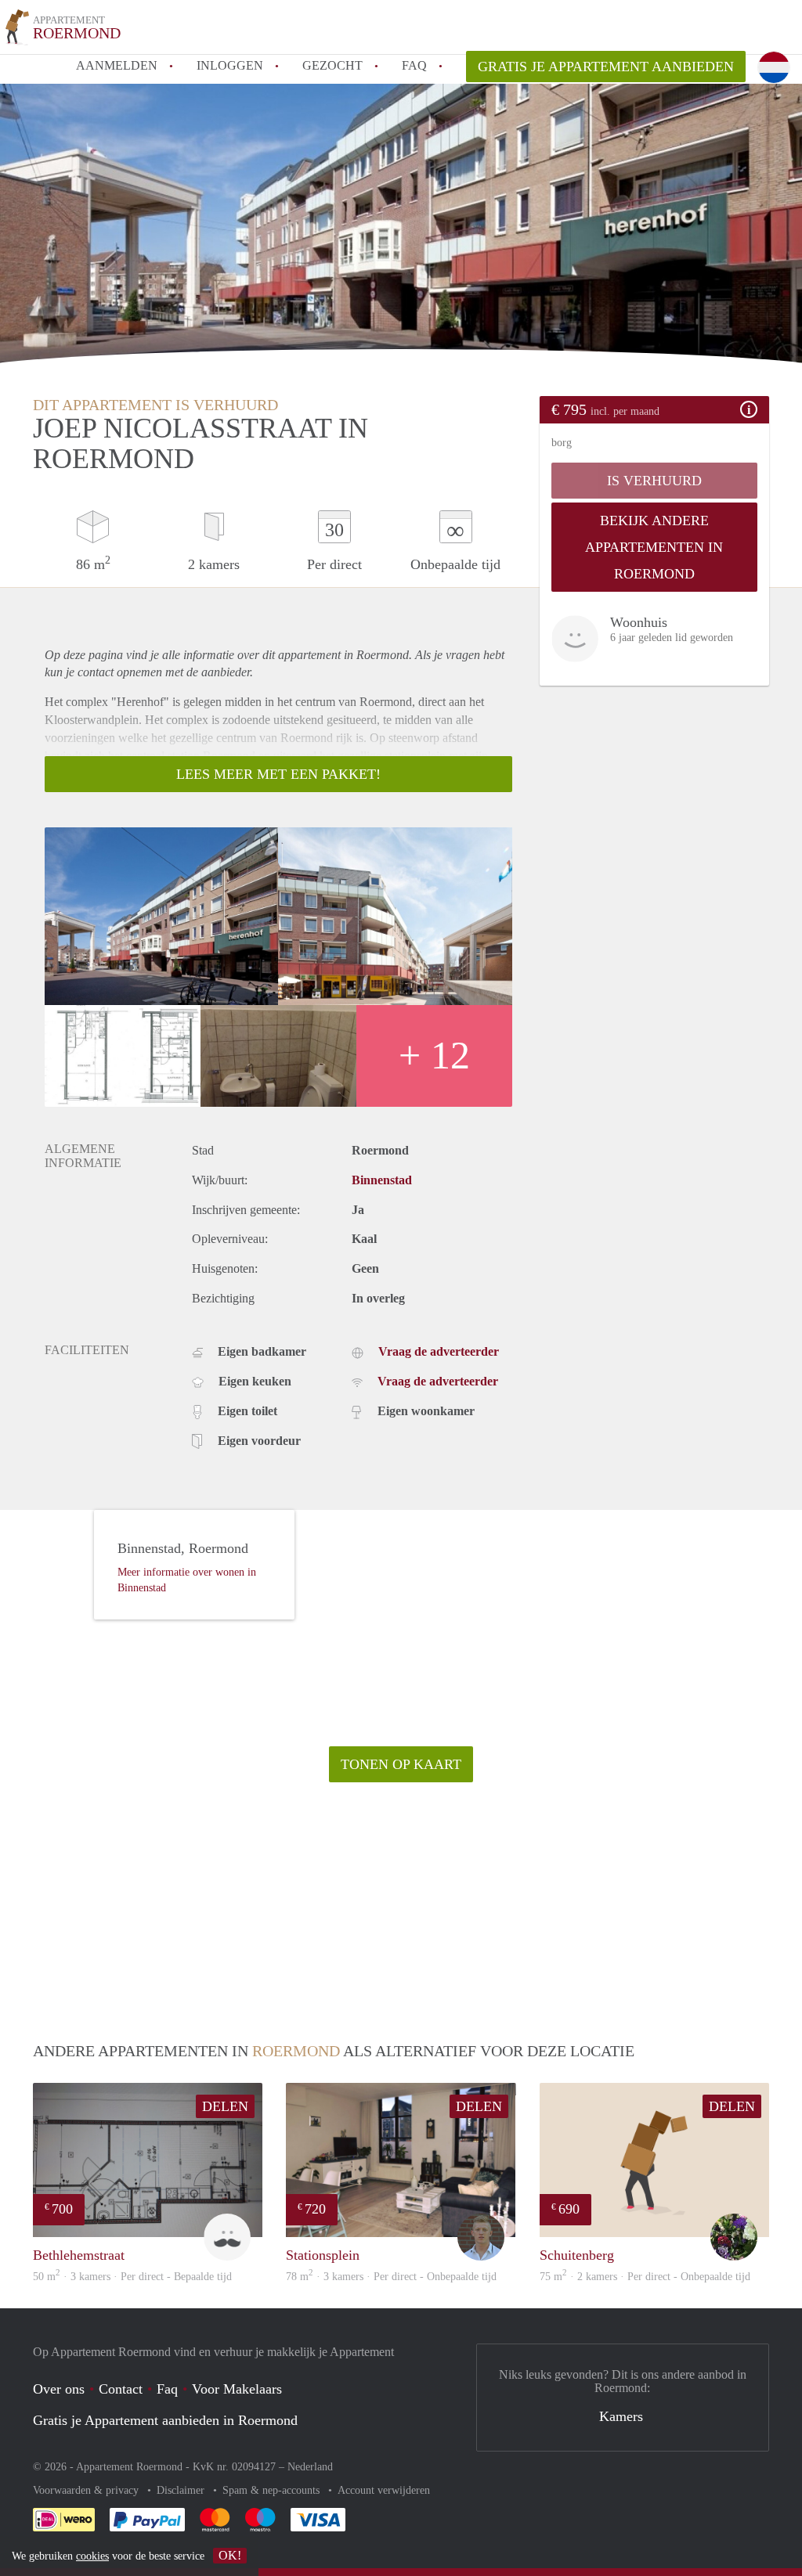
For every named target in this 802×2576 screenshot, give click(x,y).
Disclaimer (182, 2490)
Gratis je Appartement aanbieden (606, 67)
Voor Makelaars (237, 2389)
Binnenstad (382, 1180)
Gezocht (332, 65)
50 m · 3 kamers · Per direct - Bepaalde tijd (132, 2277)
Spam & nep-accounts (273, 2490)
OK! (230, 2555)
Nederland (310, 2467)
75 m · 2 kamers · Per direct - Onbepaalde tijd (645, 2277)
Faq (167, 2389)
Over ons (59, 2389)
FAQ (414, 65)
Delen (225, 2106)
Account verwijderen (384, 2490)
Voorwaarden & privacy (87, 2490)
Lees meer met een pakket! (278, 774)
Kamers (621, 2416)
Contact (121, 2389)
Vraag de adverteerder (439, 1351)
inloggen (230, 65)
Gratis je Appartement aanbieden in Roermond (165, 2420)
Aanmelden (117, 65)
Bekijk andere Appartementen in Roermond (654, 547)
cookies (92, 2556)
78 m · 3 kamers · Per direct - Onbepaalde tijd (391, 2277)
